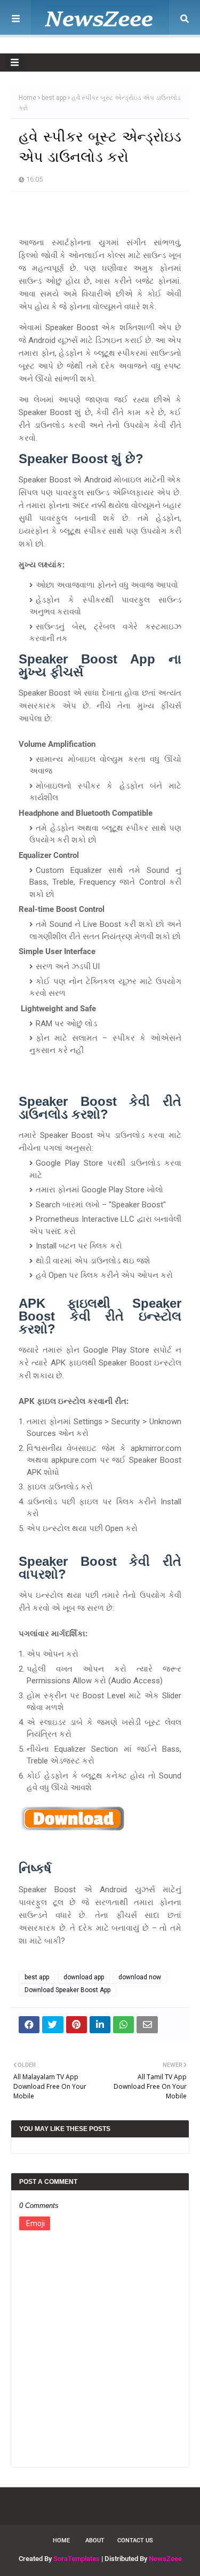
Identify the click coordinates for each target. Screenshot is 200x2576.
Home (27, 98)
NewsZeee (165, 2559)
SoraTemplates (77, 2559)
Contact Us (135, 2540)
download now (140, 1977)
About (95, 2540)
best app (54, 98)
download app (84, 1977)
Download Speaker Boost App (67, 1990)
